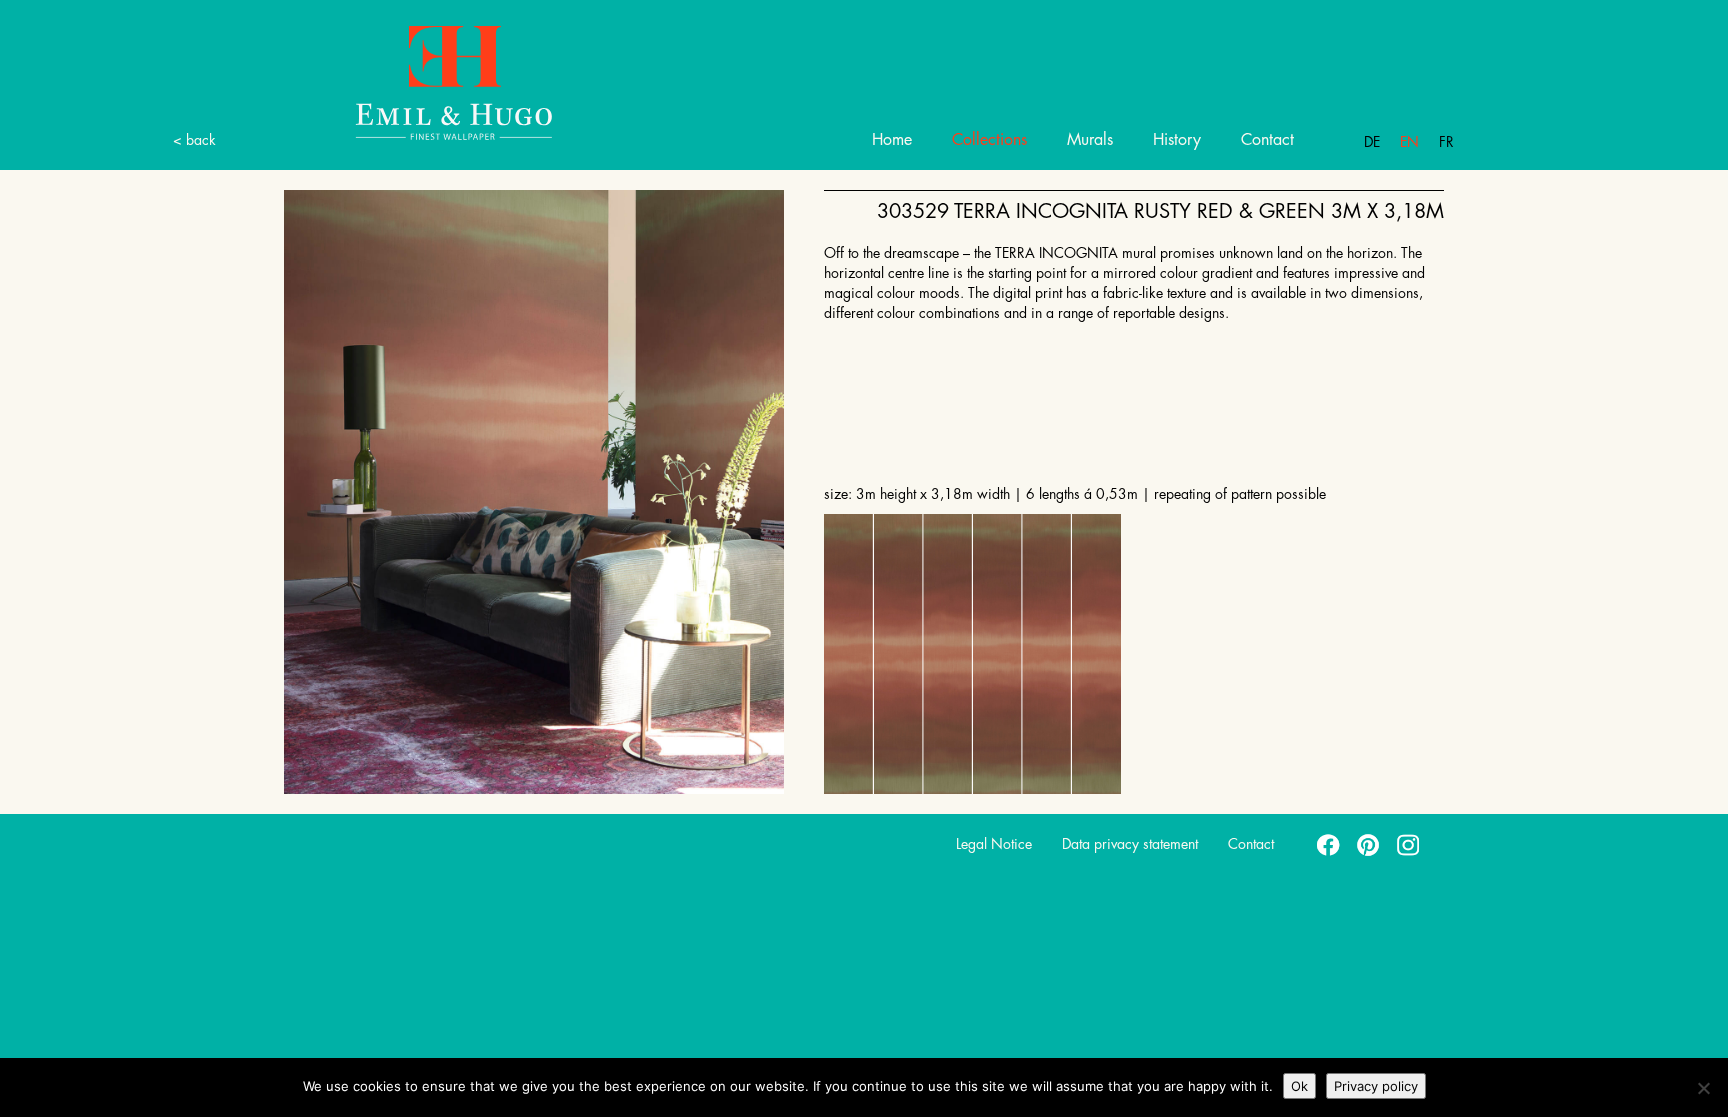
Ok (1299, 1086)
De (1372, 142)
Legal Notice (994, 844)
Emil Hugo (454, 81)
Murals (1090, 140)
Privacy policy (1376, 1086)
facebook (1329, 844)
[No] (1703, 1088)
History (1177, 140)
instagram (1409, 844)
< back (194, 140)
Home (892, 140)
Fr (1446, 142)
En (1409, 142)
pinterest (1369, 844)
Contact (1267, 140)
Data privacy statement (1130, 844)
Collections (989, 140)
